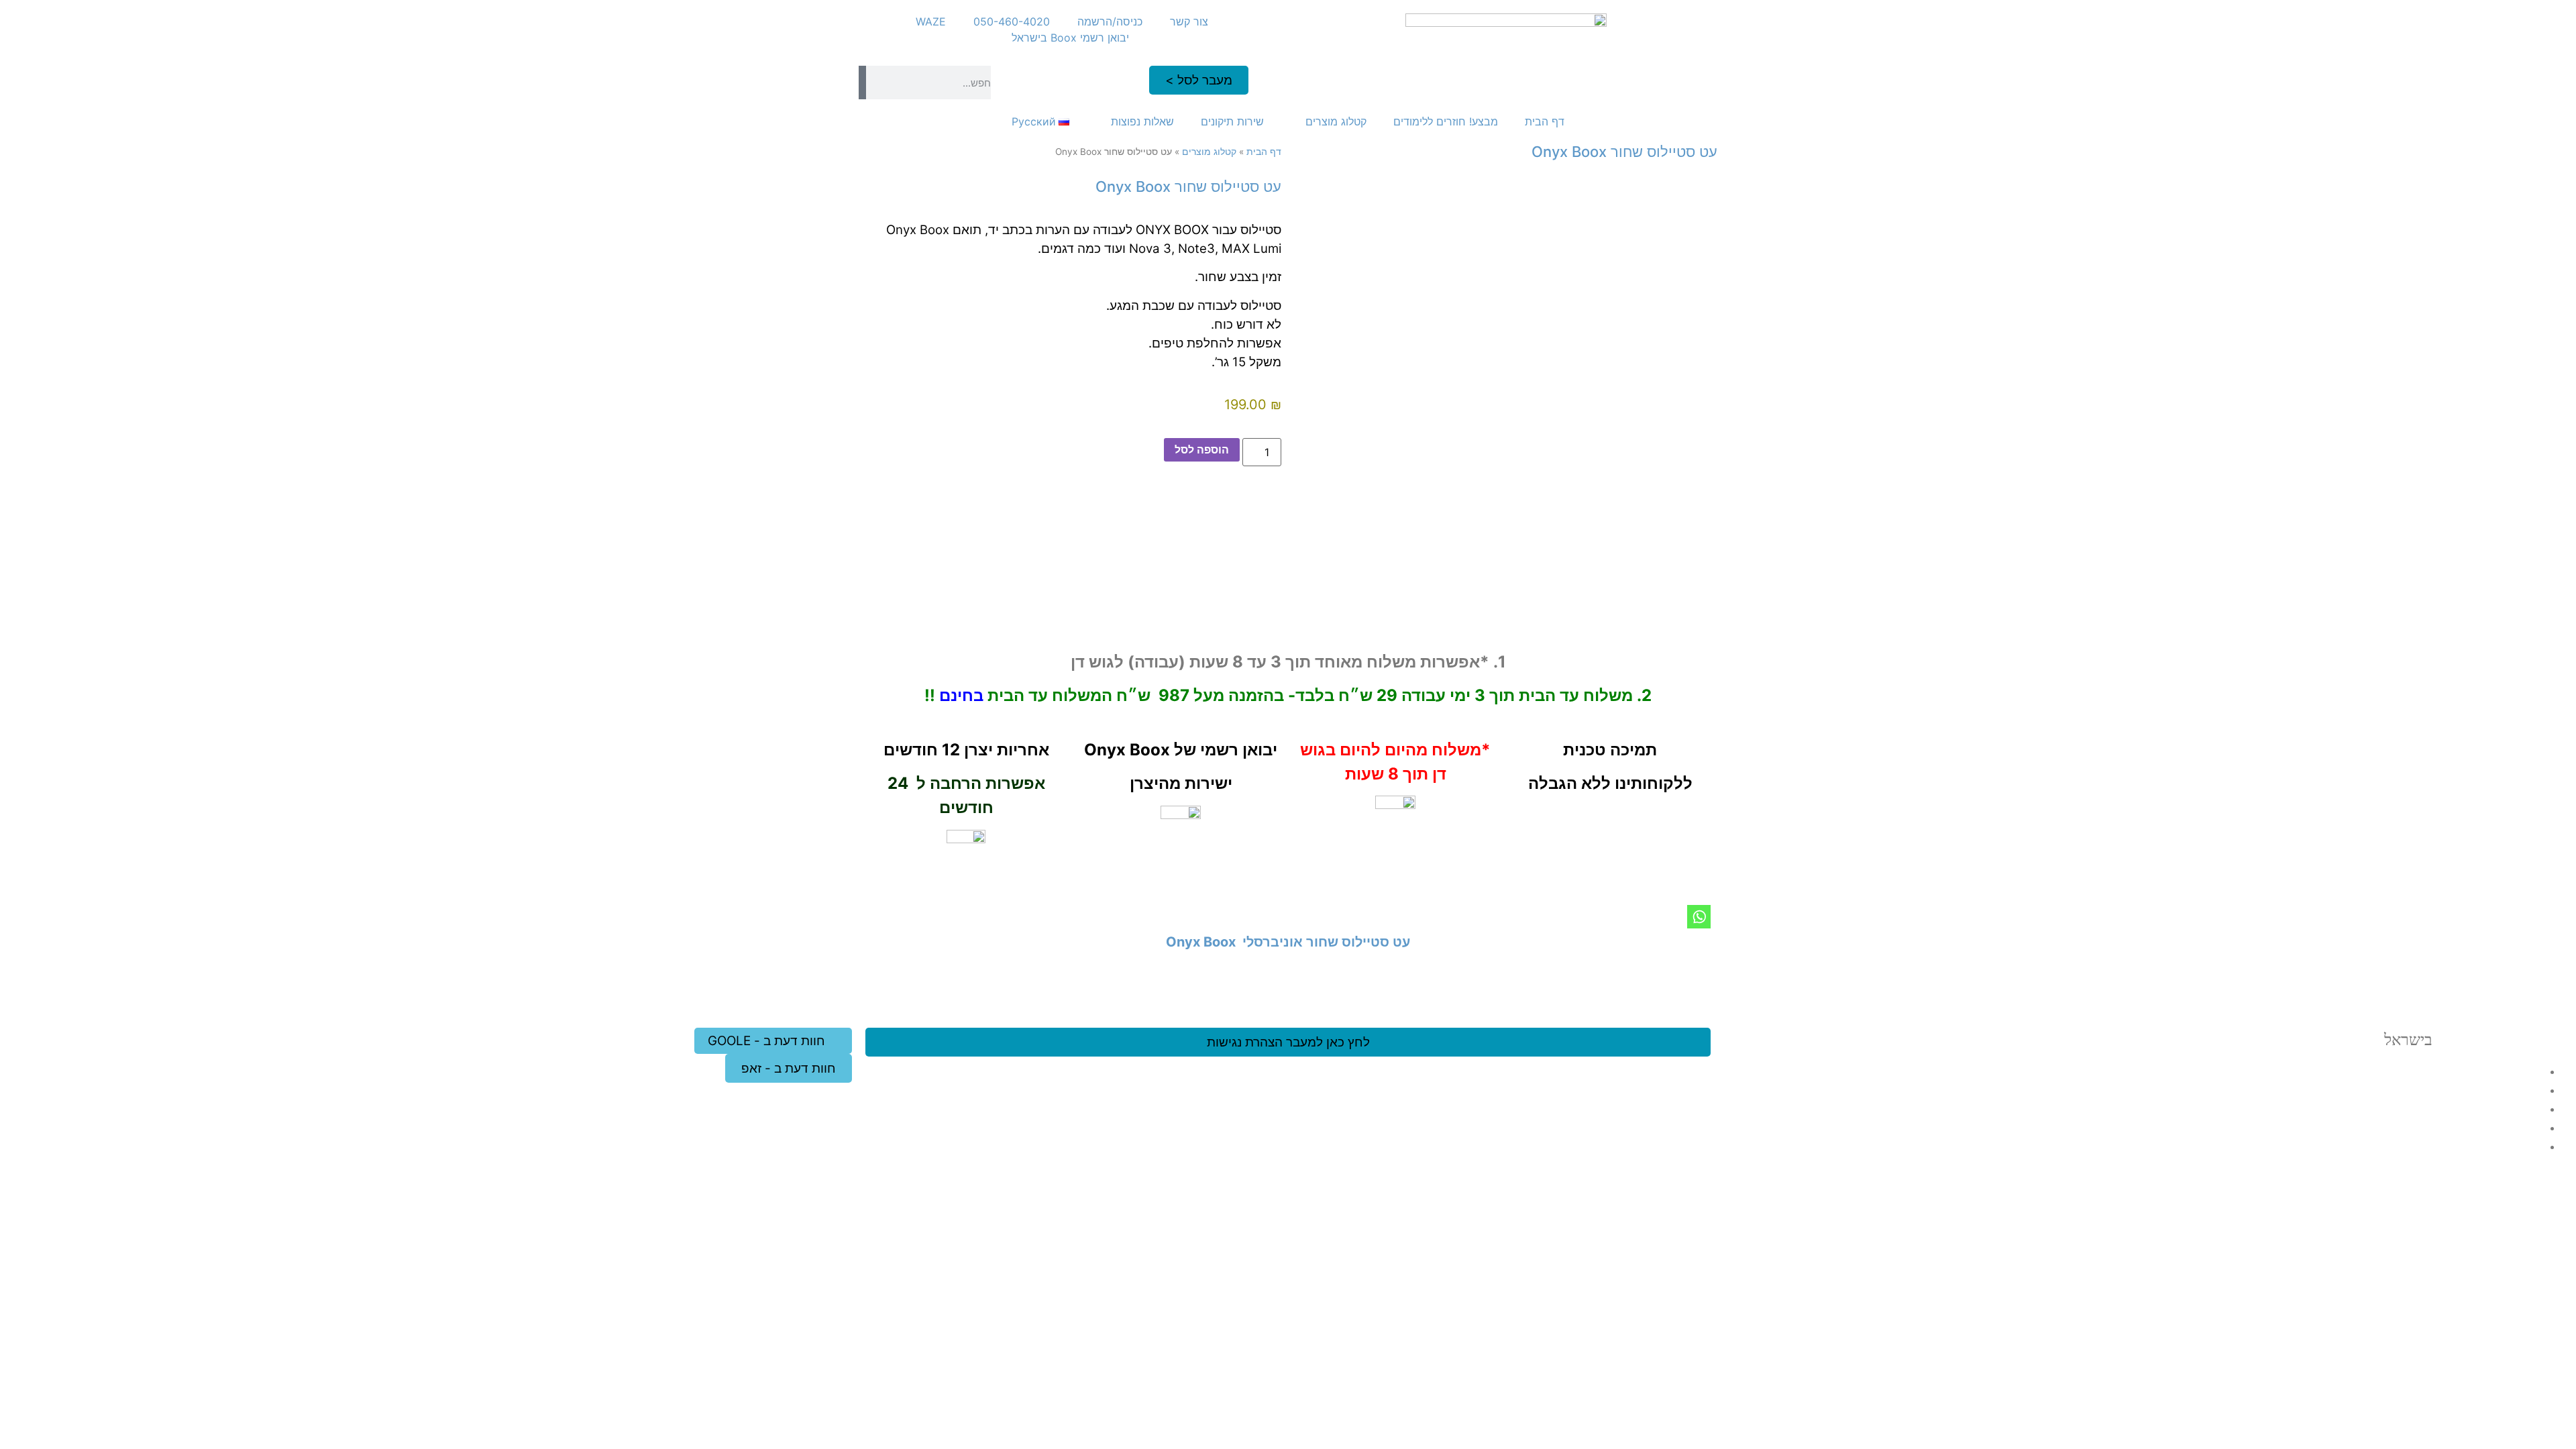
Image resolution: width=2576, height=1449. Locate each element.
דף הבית (1545, 121)
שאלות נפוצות (1142, 121)
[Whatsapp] (1699, 917)
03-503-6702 (2478, 1109)
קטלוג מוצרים (1336, 121)
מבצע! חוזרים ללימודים (1446, 121)
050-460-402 (2465, 1146)
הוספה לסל (1202, 449)
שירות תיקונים (1232, 121)
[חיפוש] (862, 83)
